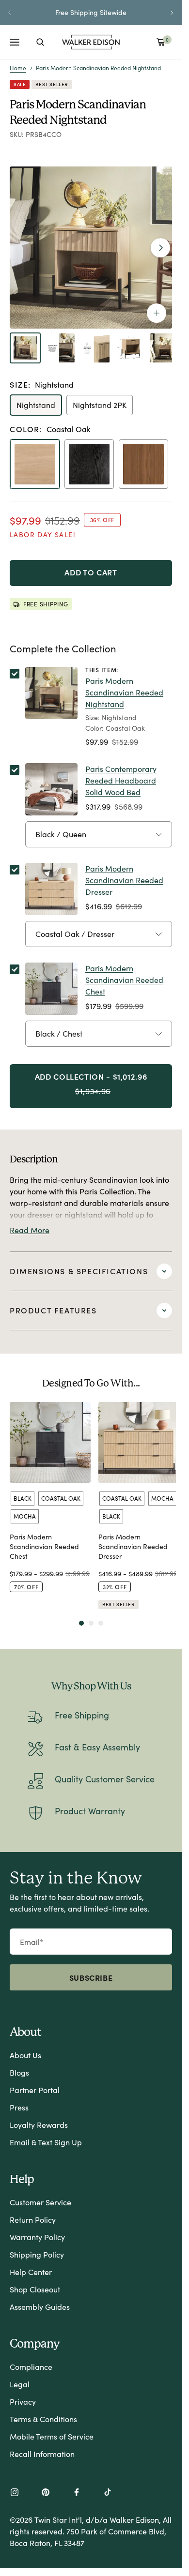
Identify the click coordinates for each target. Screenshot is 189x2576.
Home (18, 68)
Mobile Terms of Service (52, 2436)
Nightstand (36, 405)
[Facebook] (77, 2493)
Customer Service (40, 2202)
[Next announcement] (172, 13)
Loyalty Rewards (39, 2125)
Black (23, 1498)
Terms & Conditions (43, 2419)
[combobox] (40, 42)
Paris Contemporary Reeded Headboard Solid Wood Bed (121, 780)
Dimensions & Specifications (79, 1271)
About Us (25, 2055)
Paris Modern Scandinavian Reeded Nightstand (124, 692)
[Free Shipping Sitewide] (91, 13)
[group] (50, 1506)
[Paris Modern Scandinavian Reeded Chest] (50, 1442)
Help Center (31, 2272)
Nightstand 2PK (100, 405)
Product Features (53, 1310)
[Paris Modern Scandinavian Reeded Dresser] (139, 1442)
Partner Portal (35, 2090)
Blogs (19, 2072)
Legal (20, 2384)
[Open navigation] (15, 42)
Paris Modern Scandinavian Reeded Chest (124, 980)
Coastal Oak (61, 1498)
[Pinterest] (46, 2493)
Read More (30, 1230)
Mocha (25, 1516)
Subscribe (91, 1977)
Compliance (31, 2367)
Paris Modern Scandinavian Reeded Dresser (124, 880)
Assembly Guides (40, 2307)
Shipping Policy (37, 2254)
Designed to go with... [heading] (91, 1383)
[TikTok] (108, 2493)
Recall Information (42, 2454)
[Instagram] (15, 2493)
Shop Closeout (35, 2289)
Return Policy (33, 2220)
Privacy (23, 2402)
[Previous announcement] (10, 13)
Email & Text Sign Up (46, 2142)
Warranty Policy (37, 2237)
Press (19, 2107)
